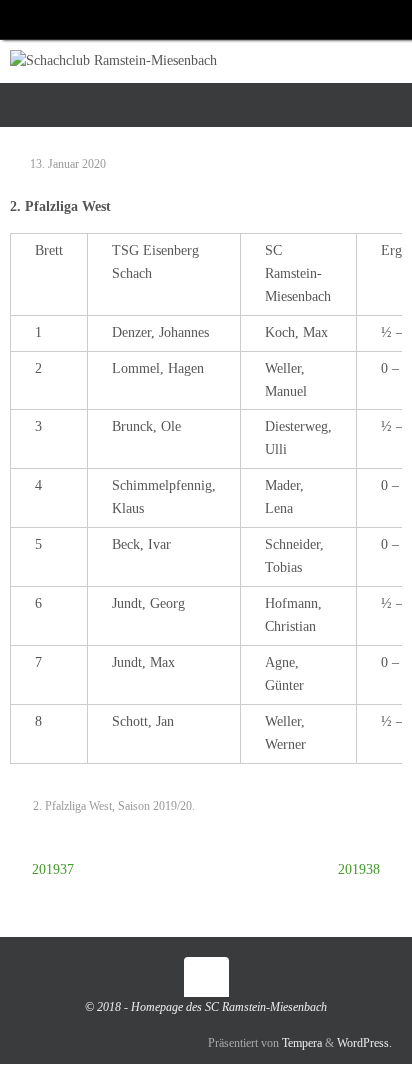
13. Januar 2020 (68, 164)
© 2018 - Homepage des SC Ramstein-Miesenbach (206, 1007)
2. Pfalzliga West (72, 806)
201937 (51, 869)
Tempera (302, 1043)
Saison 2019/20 (155, 806)
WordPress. (364, 1043)
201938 (361, 869)
